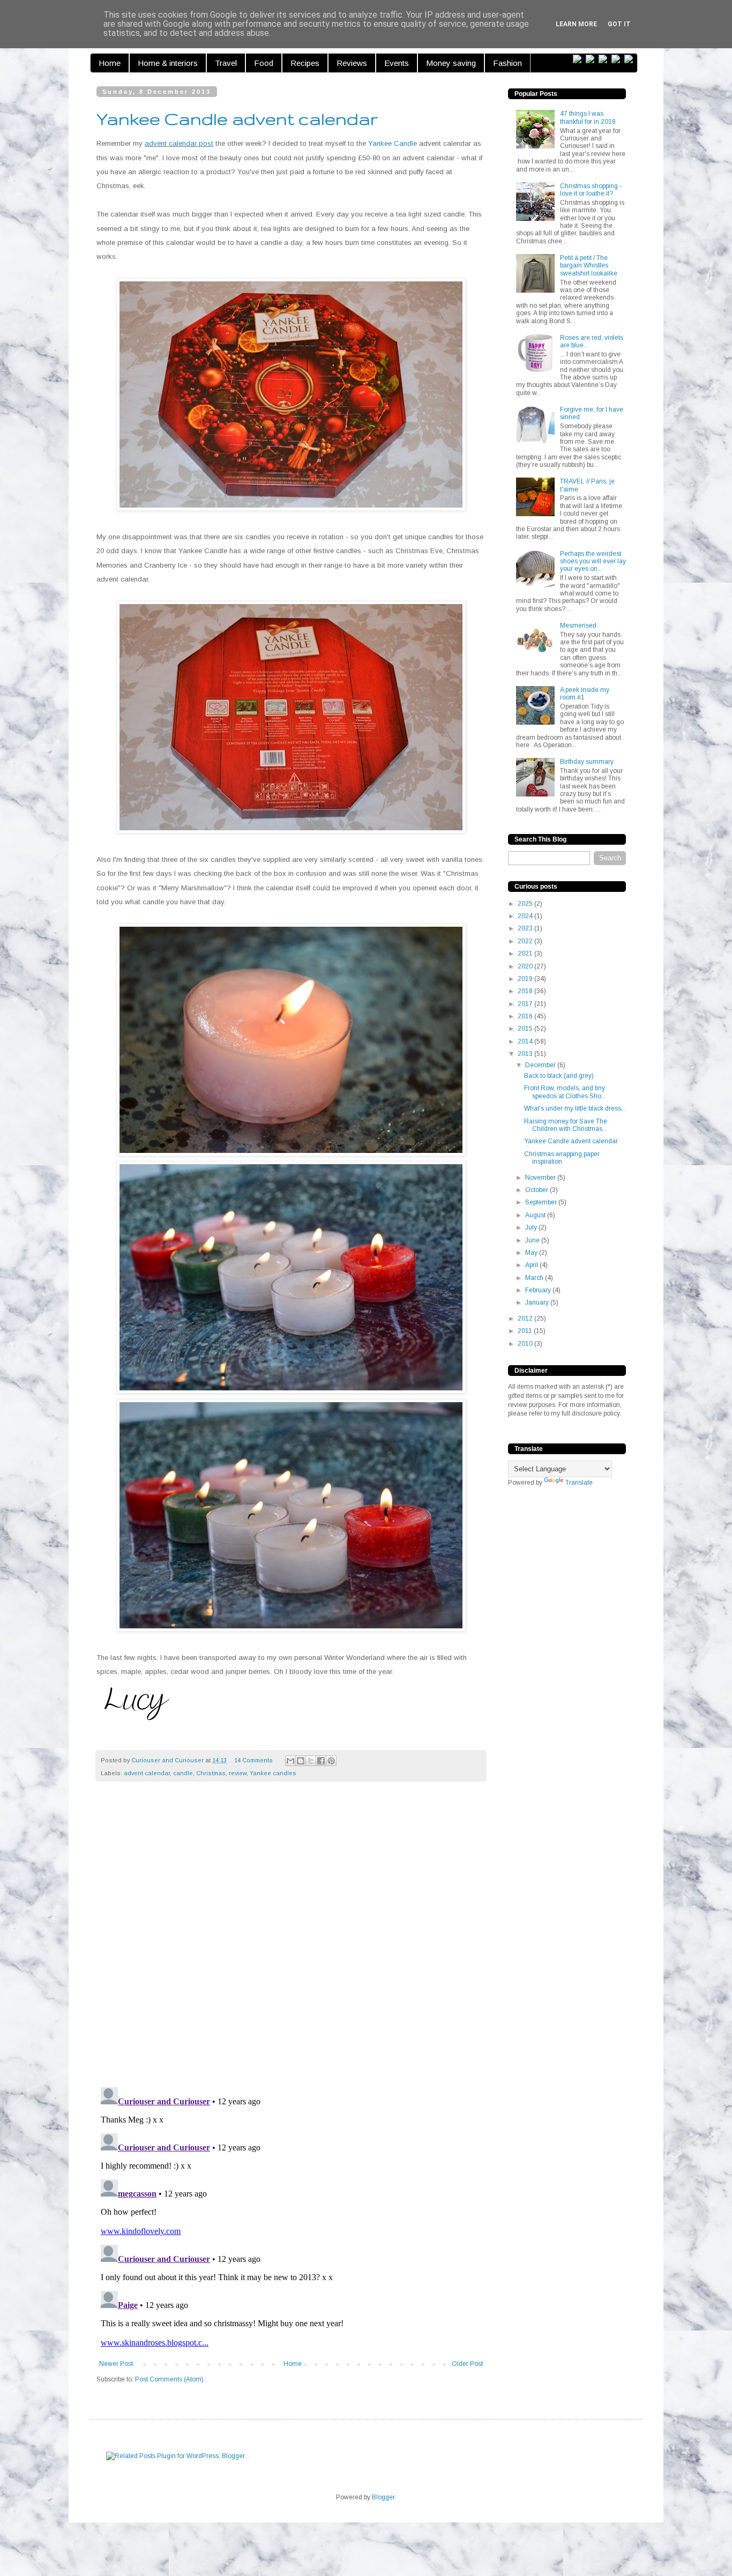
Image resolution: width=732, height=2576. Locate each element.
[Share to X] (311, 1761)
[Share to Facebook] (321, 1761)
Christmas (211, 1773)
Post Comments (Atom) (169, 2379)
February (539, 1290)
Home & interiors (168, 63)
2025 (526, 904)
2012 (526, 1319)
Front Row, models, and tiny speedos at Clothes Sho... (565, 1092)
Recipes (305, 63)
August (536, 1215)
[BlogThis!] (301, 1761)
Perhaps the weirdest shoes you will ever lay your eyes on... (593, 561)
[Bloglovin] (579, 59)
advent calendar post (179, 143)
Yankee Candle (393, 143)
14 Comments (253, 1760)
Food (264, 63)
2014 (526, 1041)
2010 (526, 1344)
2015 (526, 1029)
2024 (526, 916)
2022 (526, 941)
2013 (526, 1054)
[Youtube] (631, 59)
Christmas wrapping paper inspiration (562, 1158)
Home (110, 63)
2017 (526, 1004)
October (537, 1190)
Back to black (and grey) (559, 1076)
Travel (226, 63)
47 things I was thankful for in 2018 (588, 117)
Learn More (576, 24)
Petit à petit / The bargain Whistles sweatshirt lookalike (589, 266)
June (533, 1240)
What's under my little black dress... (575, 1108)
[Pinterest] (605, 59)
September (542, 1202)
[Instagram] (618, 59)
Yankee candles (273, 1773)
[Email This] (290, 1761)
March (535, 1278)
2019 (526, 979)
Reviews (352, 63)
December (541, 1065)
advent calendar (147, 1773)
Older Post (467, 2364)
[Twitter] (592, 59)
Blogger (383, 2497)
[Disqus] (291, 1940)
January (538, 1302)
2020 (526, 966)
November (541, 1178)
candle (183, 1773)
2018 (526, 991)
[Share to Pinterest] (331, 1761)
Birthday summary (587, 762)
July (532, 1227)
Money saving (451, 63)
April (532, 1265)
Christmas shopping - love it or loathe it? (591, 190)
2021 (526, 954)
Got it (619, 24)
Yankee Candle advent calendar (571, 1141)
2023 (526, 928)
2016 (526, 1016)
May (532, 1253)
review (238, 1773)
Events (397, 63)
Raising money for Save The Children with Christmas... (566, 1125)
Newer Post (116, 2364)
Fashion (507, 63)
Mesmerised (578, 626)
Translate (579, 1483)
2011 (526, 1331)
